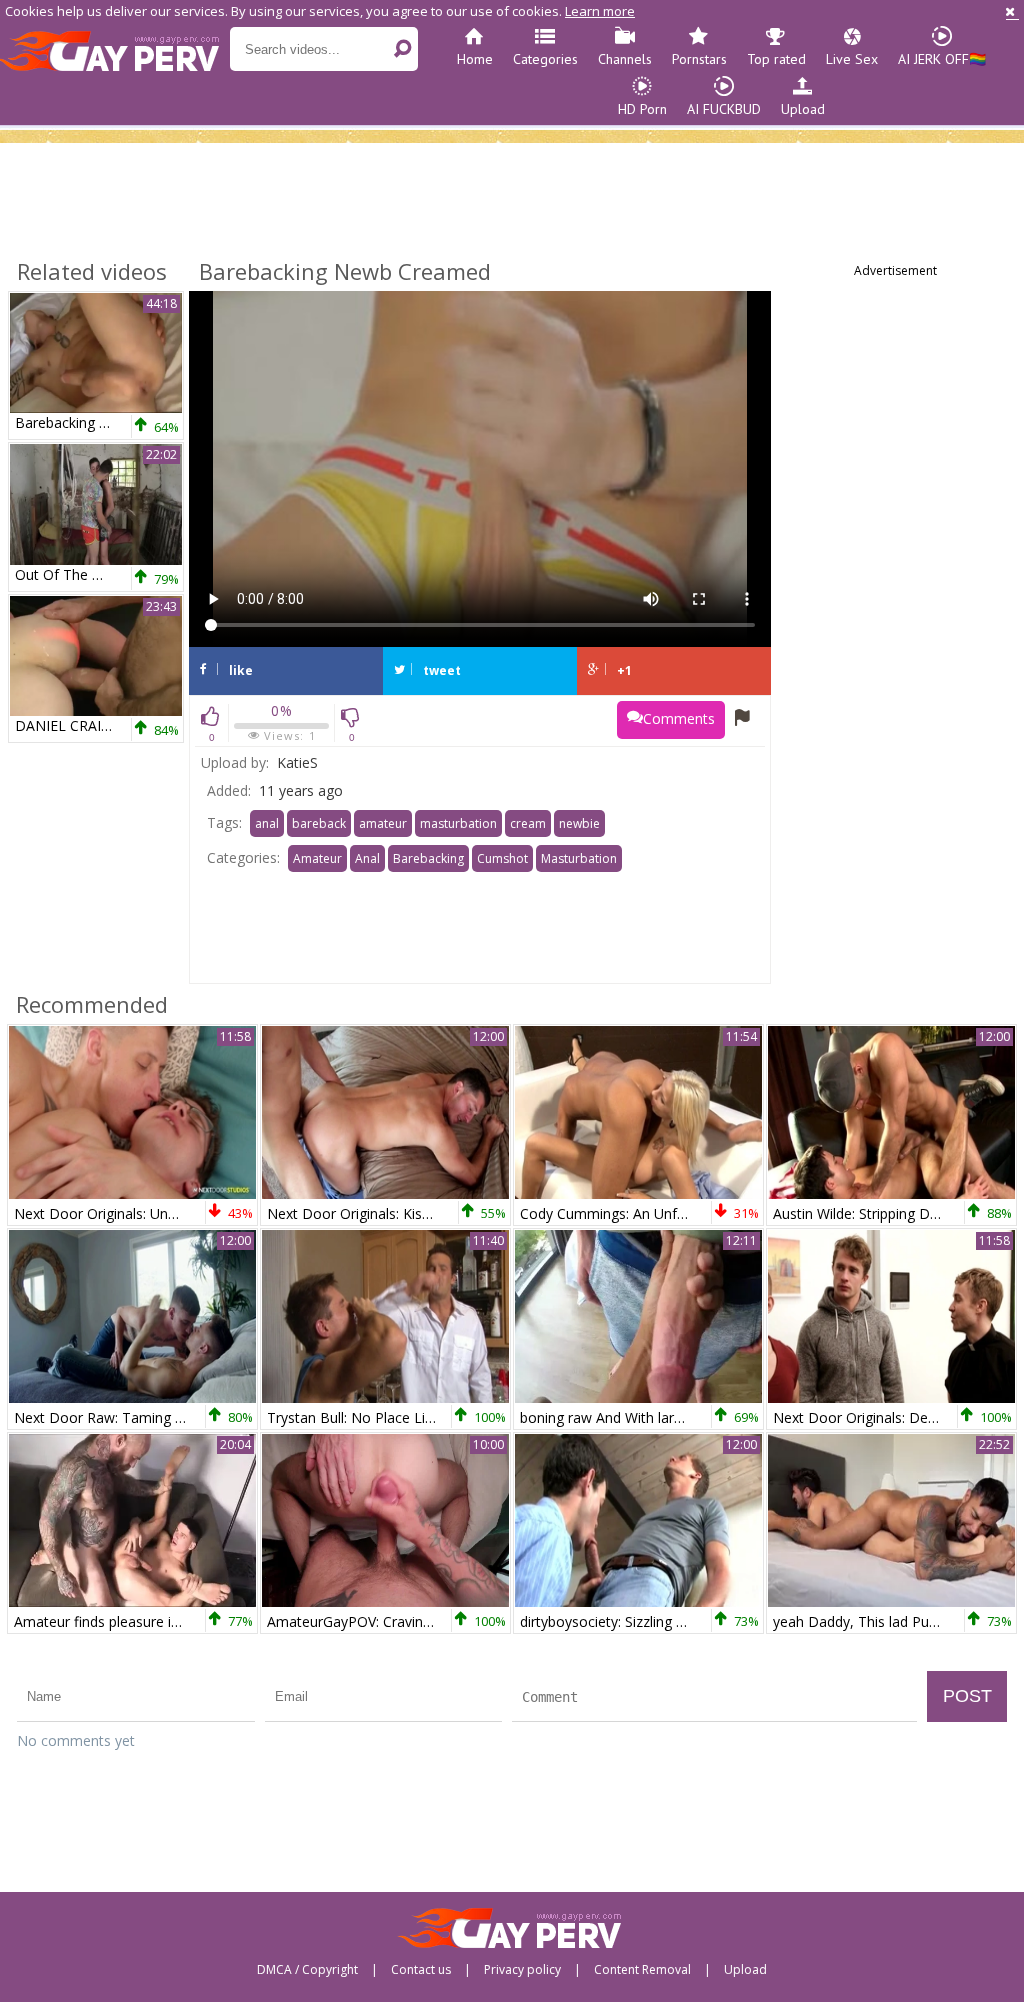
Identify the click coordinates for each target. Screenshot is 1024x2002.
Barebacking (428, 858)
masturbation (458, 823)
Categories (545, 59)
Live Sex (852, 59)
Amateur (317, 858)
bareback (319, 823)
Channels (625, 59)
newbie (579, 823)
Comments (679, 718)
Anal (367, 858)
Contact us (421, 1970)
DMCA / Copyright (307, 1970)
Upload (803, 109)
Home (475, 59)
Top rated (776, 59)
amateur (383, 823)
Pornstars (699, 59)
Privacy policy (522, 1970)
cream (528, 823)
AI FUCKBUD (724, 109)
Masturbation (579, 858)
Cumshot (502, 858)
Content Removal (642, 1970)
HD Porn (642, 109)
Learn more (600, 11)
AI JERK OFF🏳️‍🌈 (942, 59)
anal (267, 823)
